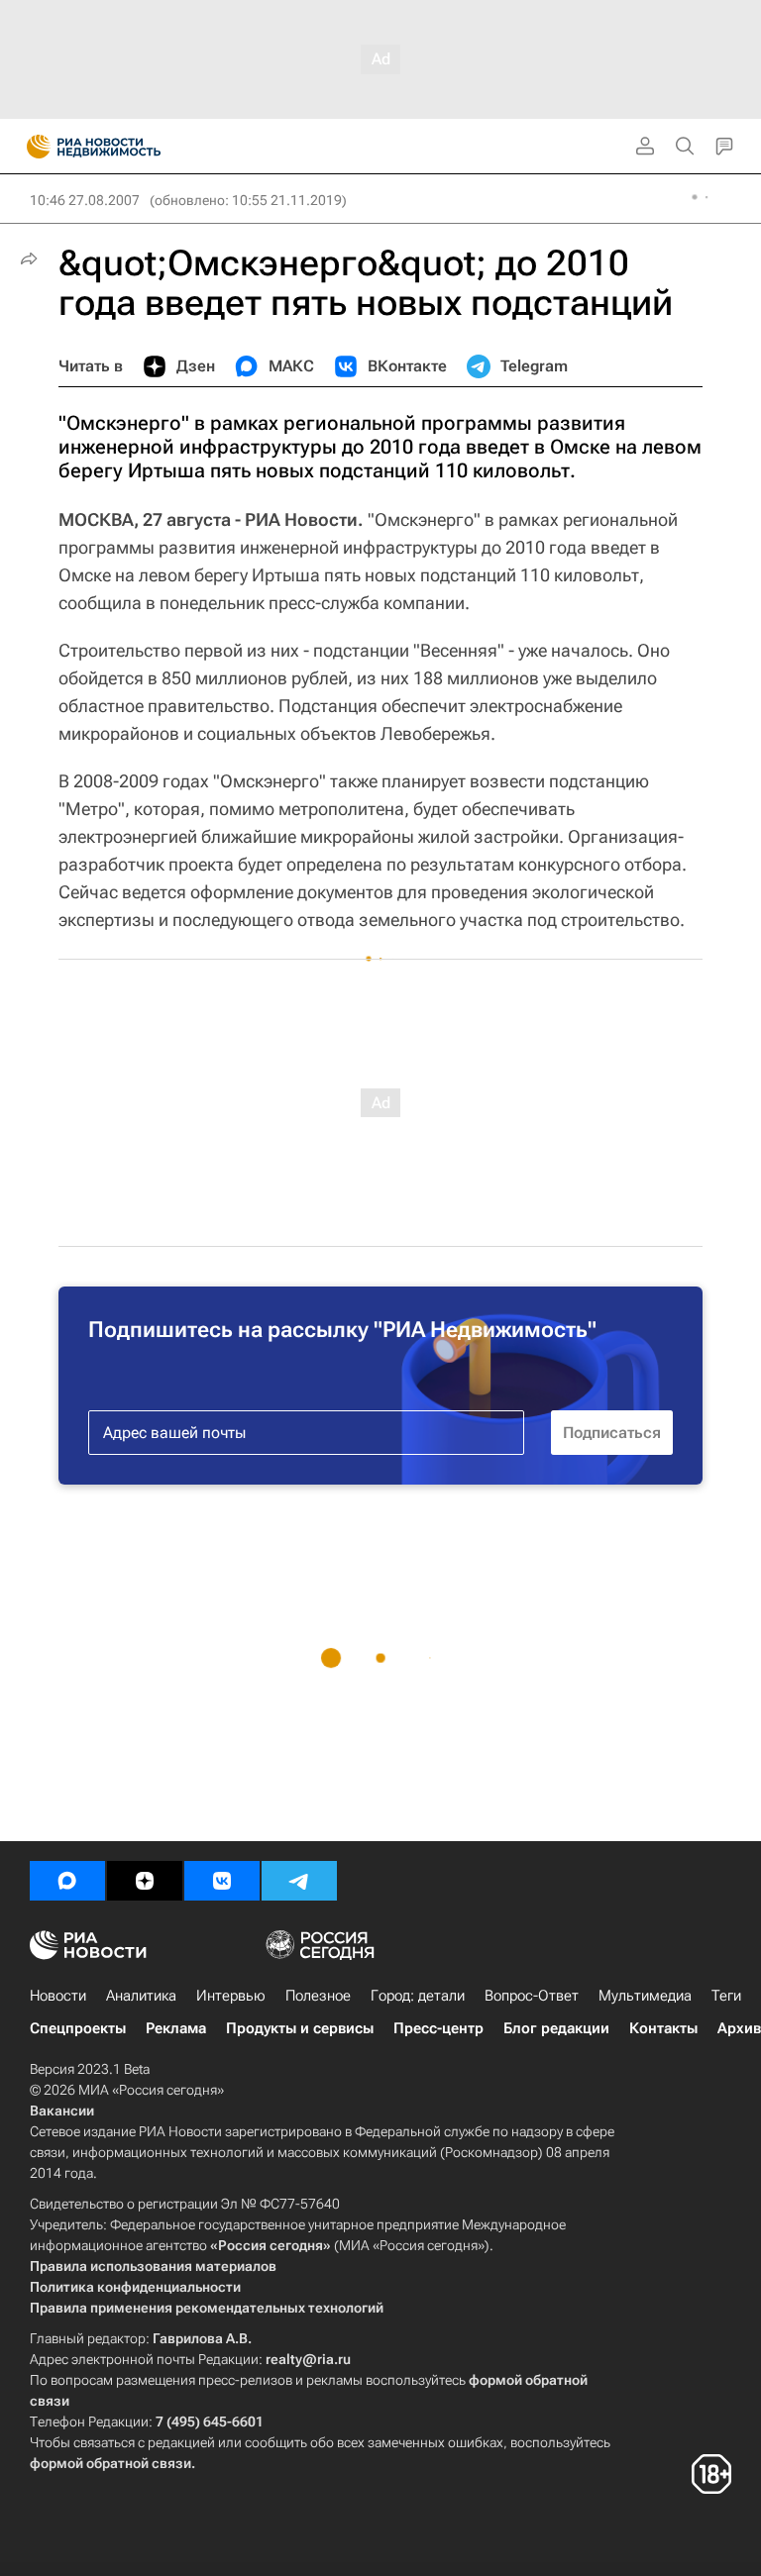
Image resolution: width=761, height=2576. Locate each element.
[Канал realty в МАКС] (67, 1881)
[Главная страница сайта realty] (129, 147)
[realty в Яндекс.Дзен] (145, 1881)
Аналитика (141, 1996)
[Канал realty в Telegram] (299, 1881)
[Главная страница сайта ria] (32, 147)
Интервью (231, 1996)
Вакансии (62, 2111)
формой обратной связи (110, 2463)
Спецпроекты (78, 2028)
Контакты (663, 2028)
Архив (739, 2028)
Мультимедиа (645, 1996)
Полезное (318, 1996)
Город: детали (418, 1996)
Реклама (176, 2028)
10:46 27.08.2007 (85, 200)
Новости (58, 1996)
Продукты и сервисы (300, 2028)
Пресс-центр (438, 2028)
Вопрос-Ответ (532, 1996)
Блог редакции (556, 2028)
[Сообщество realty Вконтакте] (222, 1881)
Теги (726, 1996)
